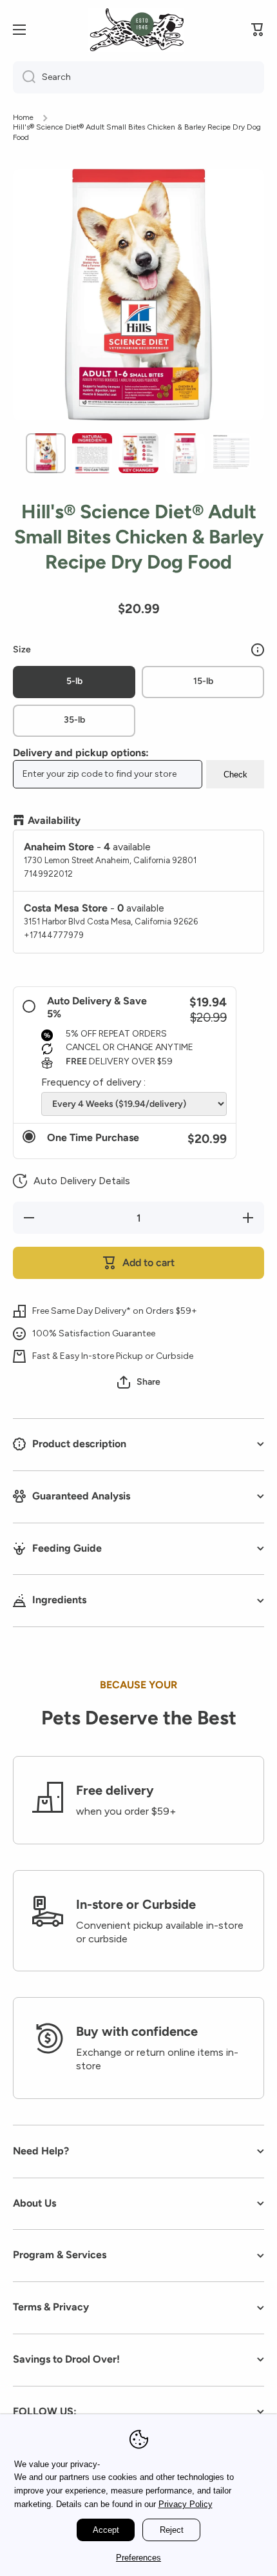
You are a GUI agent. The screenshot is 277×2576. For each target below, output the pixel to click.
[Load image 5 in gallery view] (231, 451)
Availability (54, 820)
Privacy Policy (186, 2504)
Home (23, 117)
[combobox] (138, 77)
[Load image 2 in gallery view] (92, 453)
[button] (72, 1181)
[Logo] (136, 30)
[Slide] (258, 650)
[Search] (24, 77)
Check (235, 775)
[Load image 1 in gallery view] (46, 453)
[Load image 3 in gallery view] (138, 453)
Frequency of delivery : (93, 1082)
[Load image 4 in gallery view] (185, 453)
